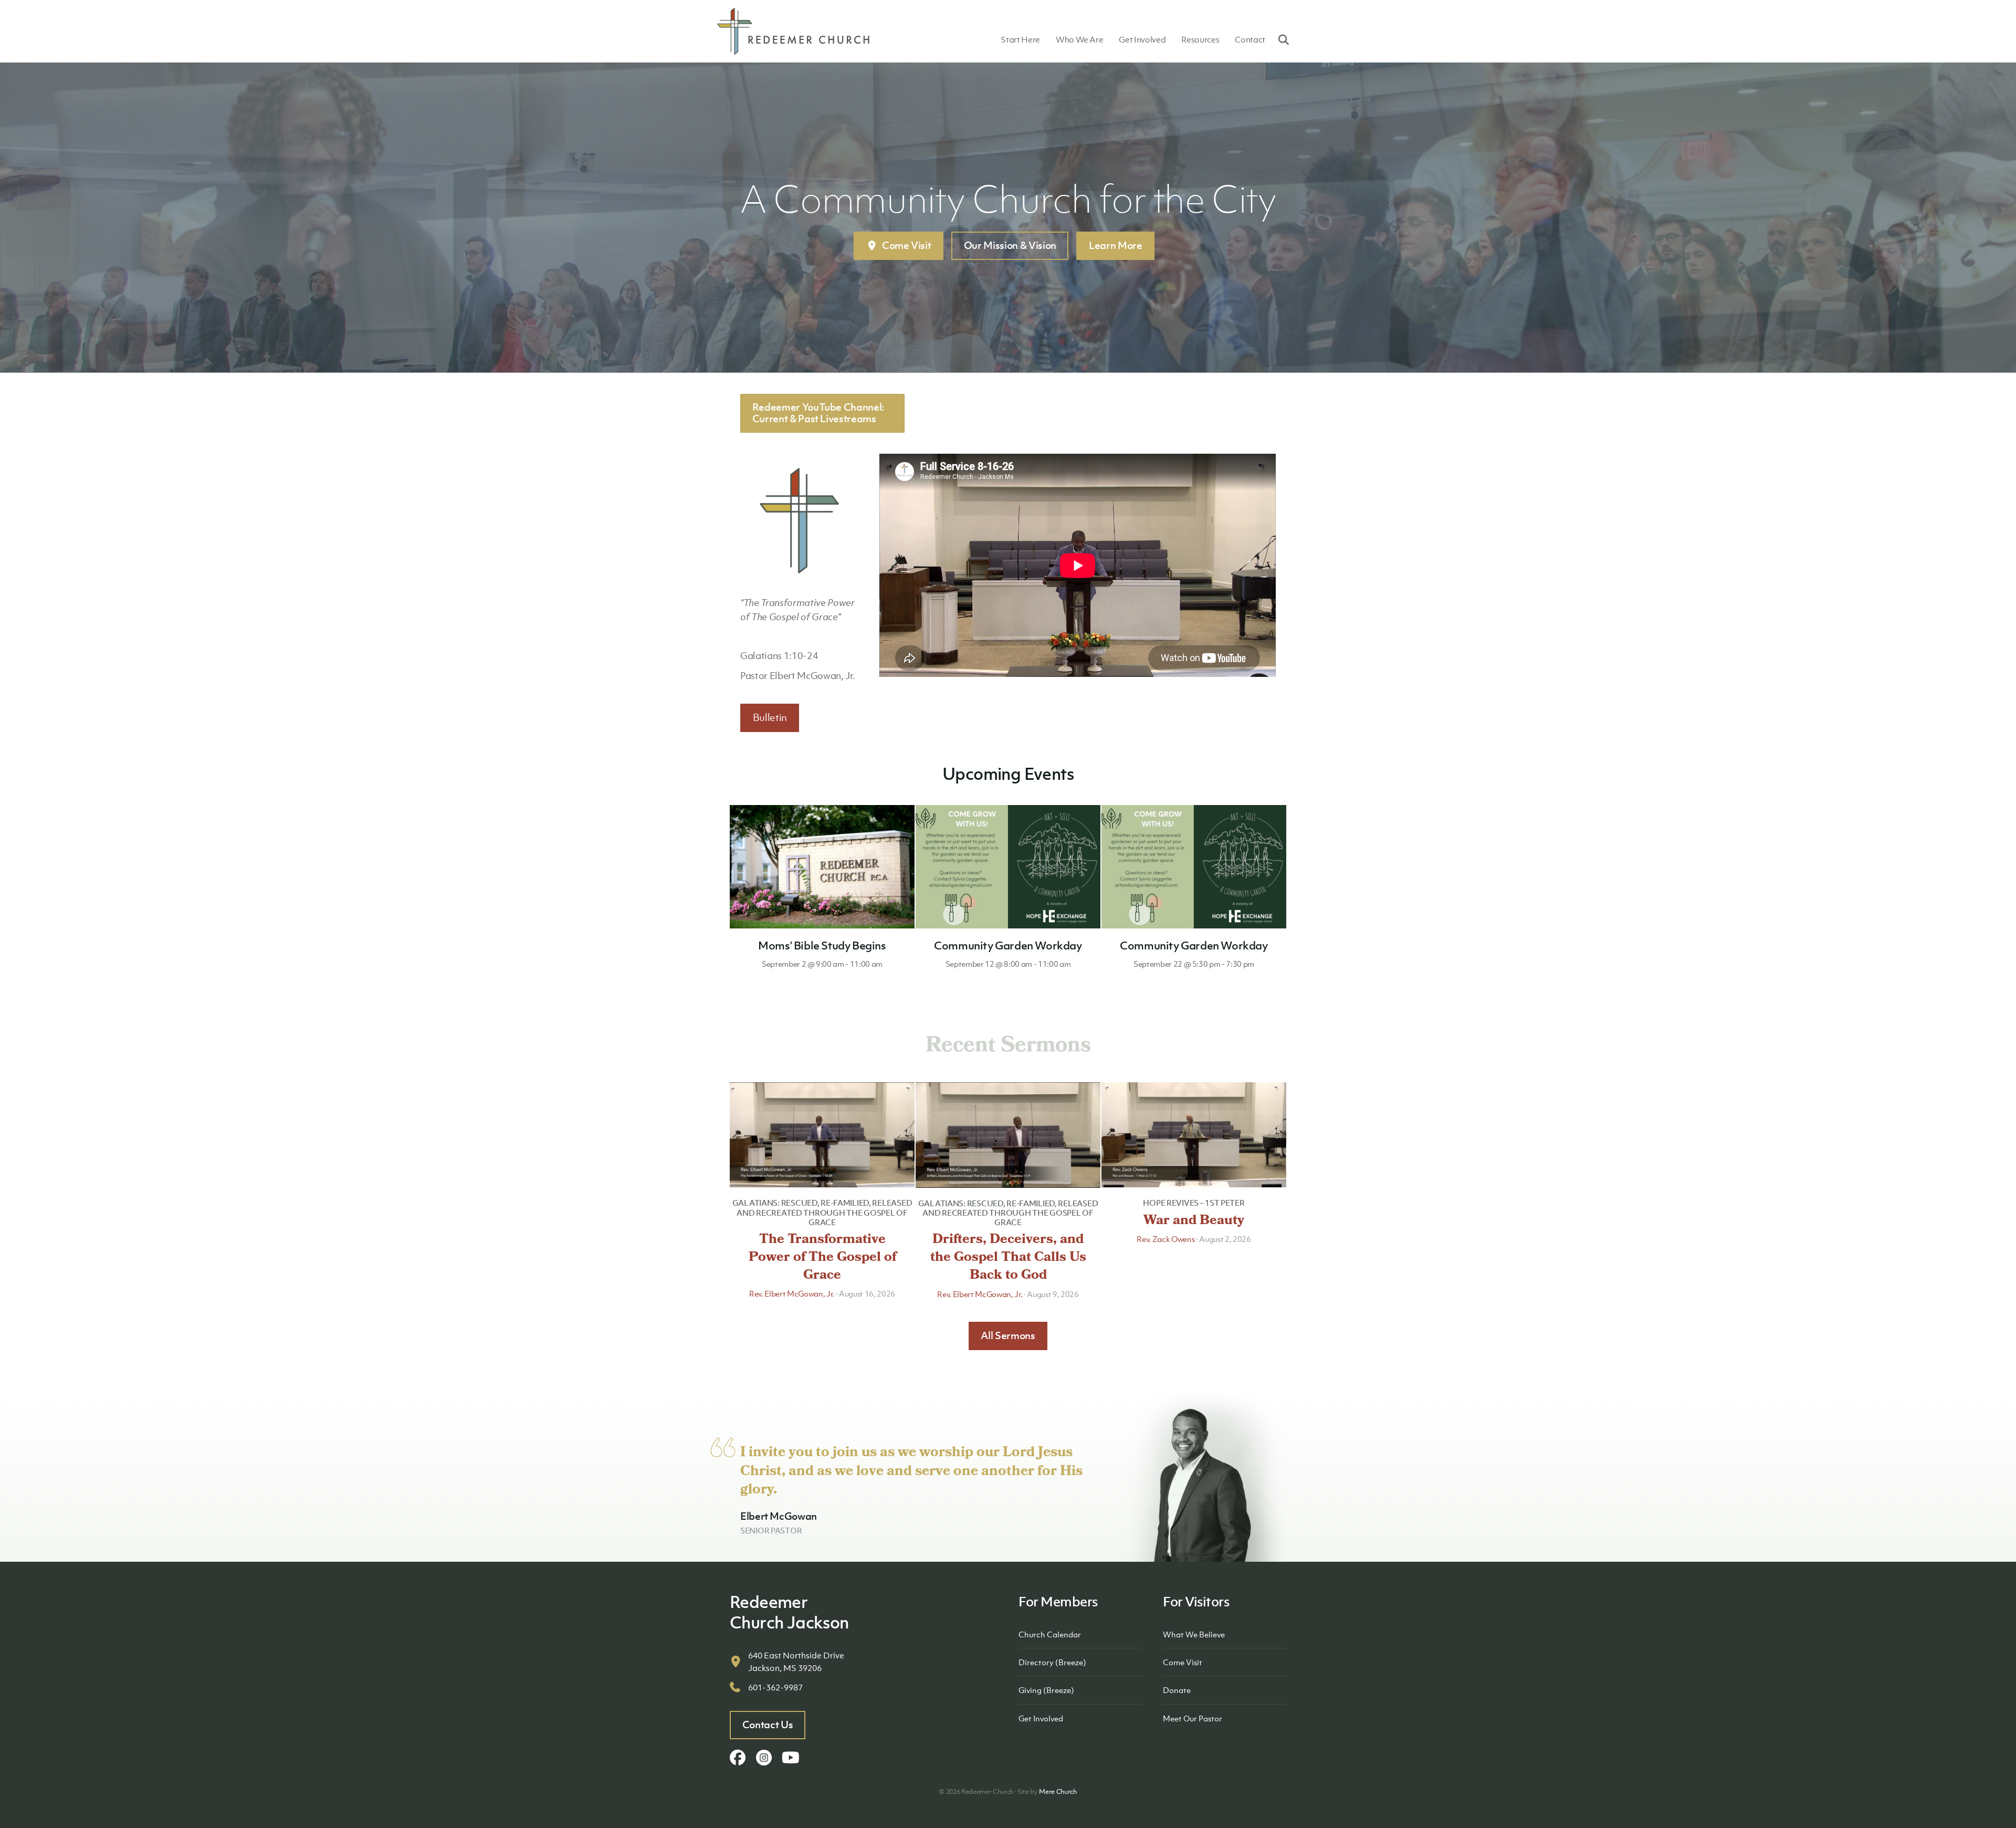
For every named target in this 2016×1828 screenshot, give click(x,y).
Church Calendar (1050, 1634)
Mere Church (1058, 1792)
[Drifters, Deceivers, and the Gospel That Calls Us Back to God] (1008, 1134)
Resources (1200, 39)
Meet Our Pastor (1193, 1718)
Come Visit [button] (907, 245)
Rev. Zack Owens (1165, 1239)
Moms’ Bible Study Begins (822, 946)
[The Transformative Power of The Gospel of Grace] (822, 1134)
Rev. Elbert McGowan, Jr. (792, 1293)
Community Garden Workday (1008, 946)
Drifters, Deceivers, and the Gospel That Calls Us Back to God (1008, 1258)
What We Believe (1194, 1634)
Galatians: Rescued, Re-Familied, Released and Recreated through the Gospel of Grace (822, 1212)
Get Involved (1142, 39)
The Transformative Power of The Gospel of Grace (822, 1258)
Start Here (1020, 39)
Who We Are (1080, 39)
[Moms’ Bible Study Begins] (822, 866)
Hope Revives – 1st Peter (1194, 1203)
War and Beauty (1194, 1221)
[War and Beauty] (1194, 1134)
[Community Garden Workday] (1008, 866)
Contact (1250, 39)
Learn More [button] (1116, 245)
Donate (1177, 1690)
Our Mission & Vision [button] (1010, 245)
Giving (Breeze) (1046, 1690)
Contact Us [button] (768, 1725)
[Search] (1280, 39)
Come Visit (1183, 1662)
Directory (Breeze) (1052, 1662)
